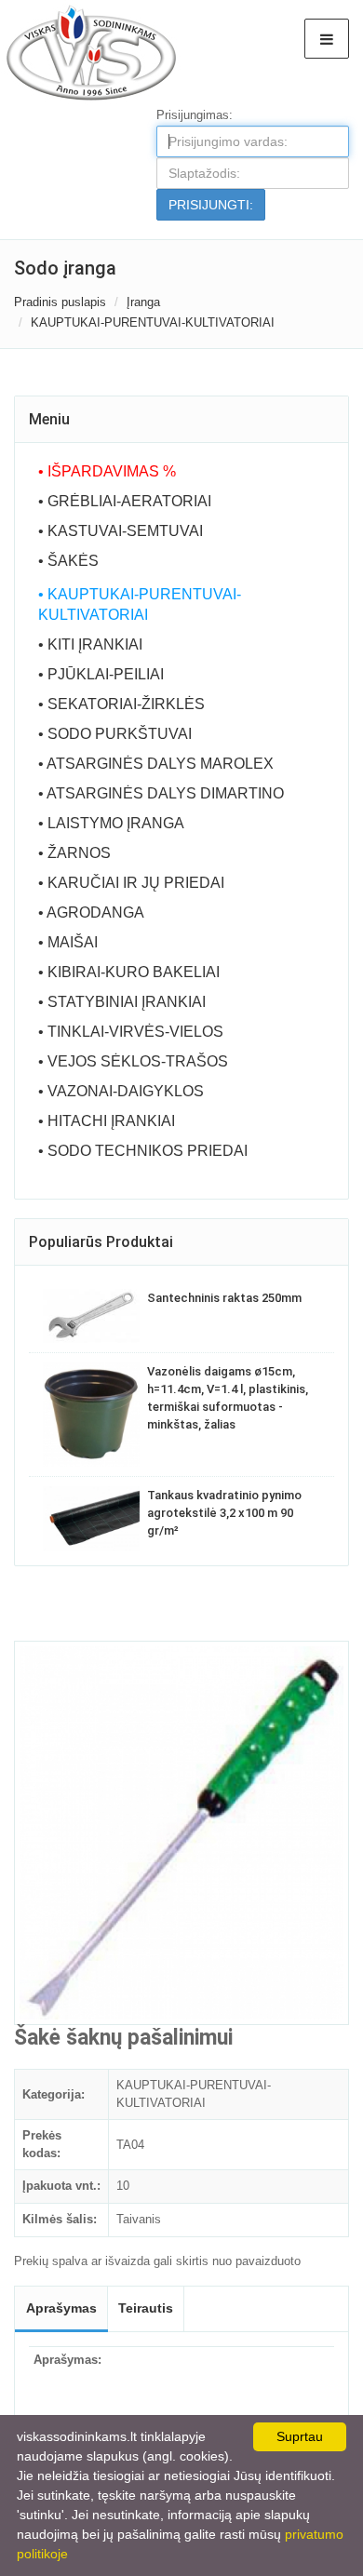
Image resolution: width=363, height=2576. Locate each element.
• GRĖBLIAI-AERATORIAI (125, 501)
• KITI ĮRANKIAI (90, 644)
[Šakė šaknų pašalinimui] (181, 1833)
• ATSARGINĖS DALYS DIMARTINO (161, 793)
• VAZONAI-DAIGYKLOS (121, 1091)
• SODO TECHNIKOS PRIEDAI (143, 1151)
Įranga (143, 302)
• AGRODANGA (91, 912)
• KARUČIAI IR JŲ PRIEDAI (131, 883)
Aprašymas (61, 2308)
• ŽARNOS (74, 853)
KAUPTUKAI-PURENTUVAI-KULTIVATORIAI (153, 322)
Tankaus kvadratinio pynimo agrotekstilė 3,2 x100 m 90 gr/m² (224, 1513)
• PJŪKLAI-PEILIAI (101, 674)
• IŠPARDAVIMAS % (107, 471)
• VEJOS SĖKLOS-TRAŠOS (133, 1061)
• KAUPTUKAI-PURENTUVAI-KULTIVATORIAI (140, 604)
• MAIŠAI (68, 942)
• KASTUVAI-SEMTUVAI (121, 531)
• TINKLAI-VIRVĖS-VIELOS (131, 1032)
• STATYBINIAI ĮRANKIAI (122, 1002)
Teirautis (146, 2308)
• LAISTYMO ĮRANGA (111, 823)
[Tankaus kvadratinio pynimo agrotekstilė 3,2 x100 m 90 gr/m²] (91, 1519)
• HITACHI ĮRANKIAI (107, 1121)
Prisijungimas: (195, 115)
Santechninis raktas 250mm (224, 1298)
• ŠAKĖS (68, 561)
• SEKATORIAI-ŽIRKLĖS (121, 704)
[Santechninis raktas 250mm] (91, 1315)
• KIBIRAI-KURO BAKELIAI (129, 972)
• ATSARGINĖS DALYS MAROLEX (156, 764)
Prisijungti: (211, 205)
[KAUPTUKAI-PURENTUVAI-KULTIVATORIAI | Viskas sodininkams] (90, 52)
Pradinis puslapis (60, 302)
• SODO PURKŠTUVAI (115, 734)
